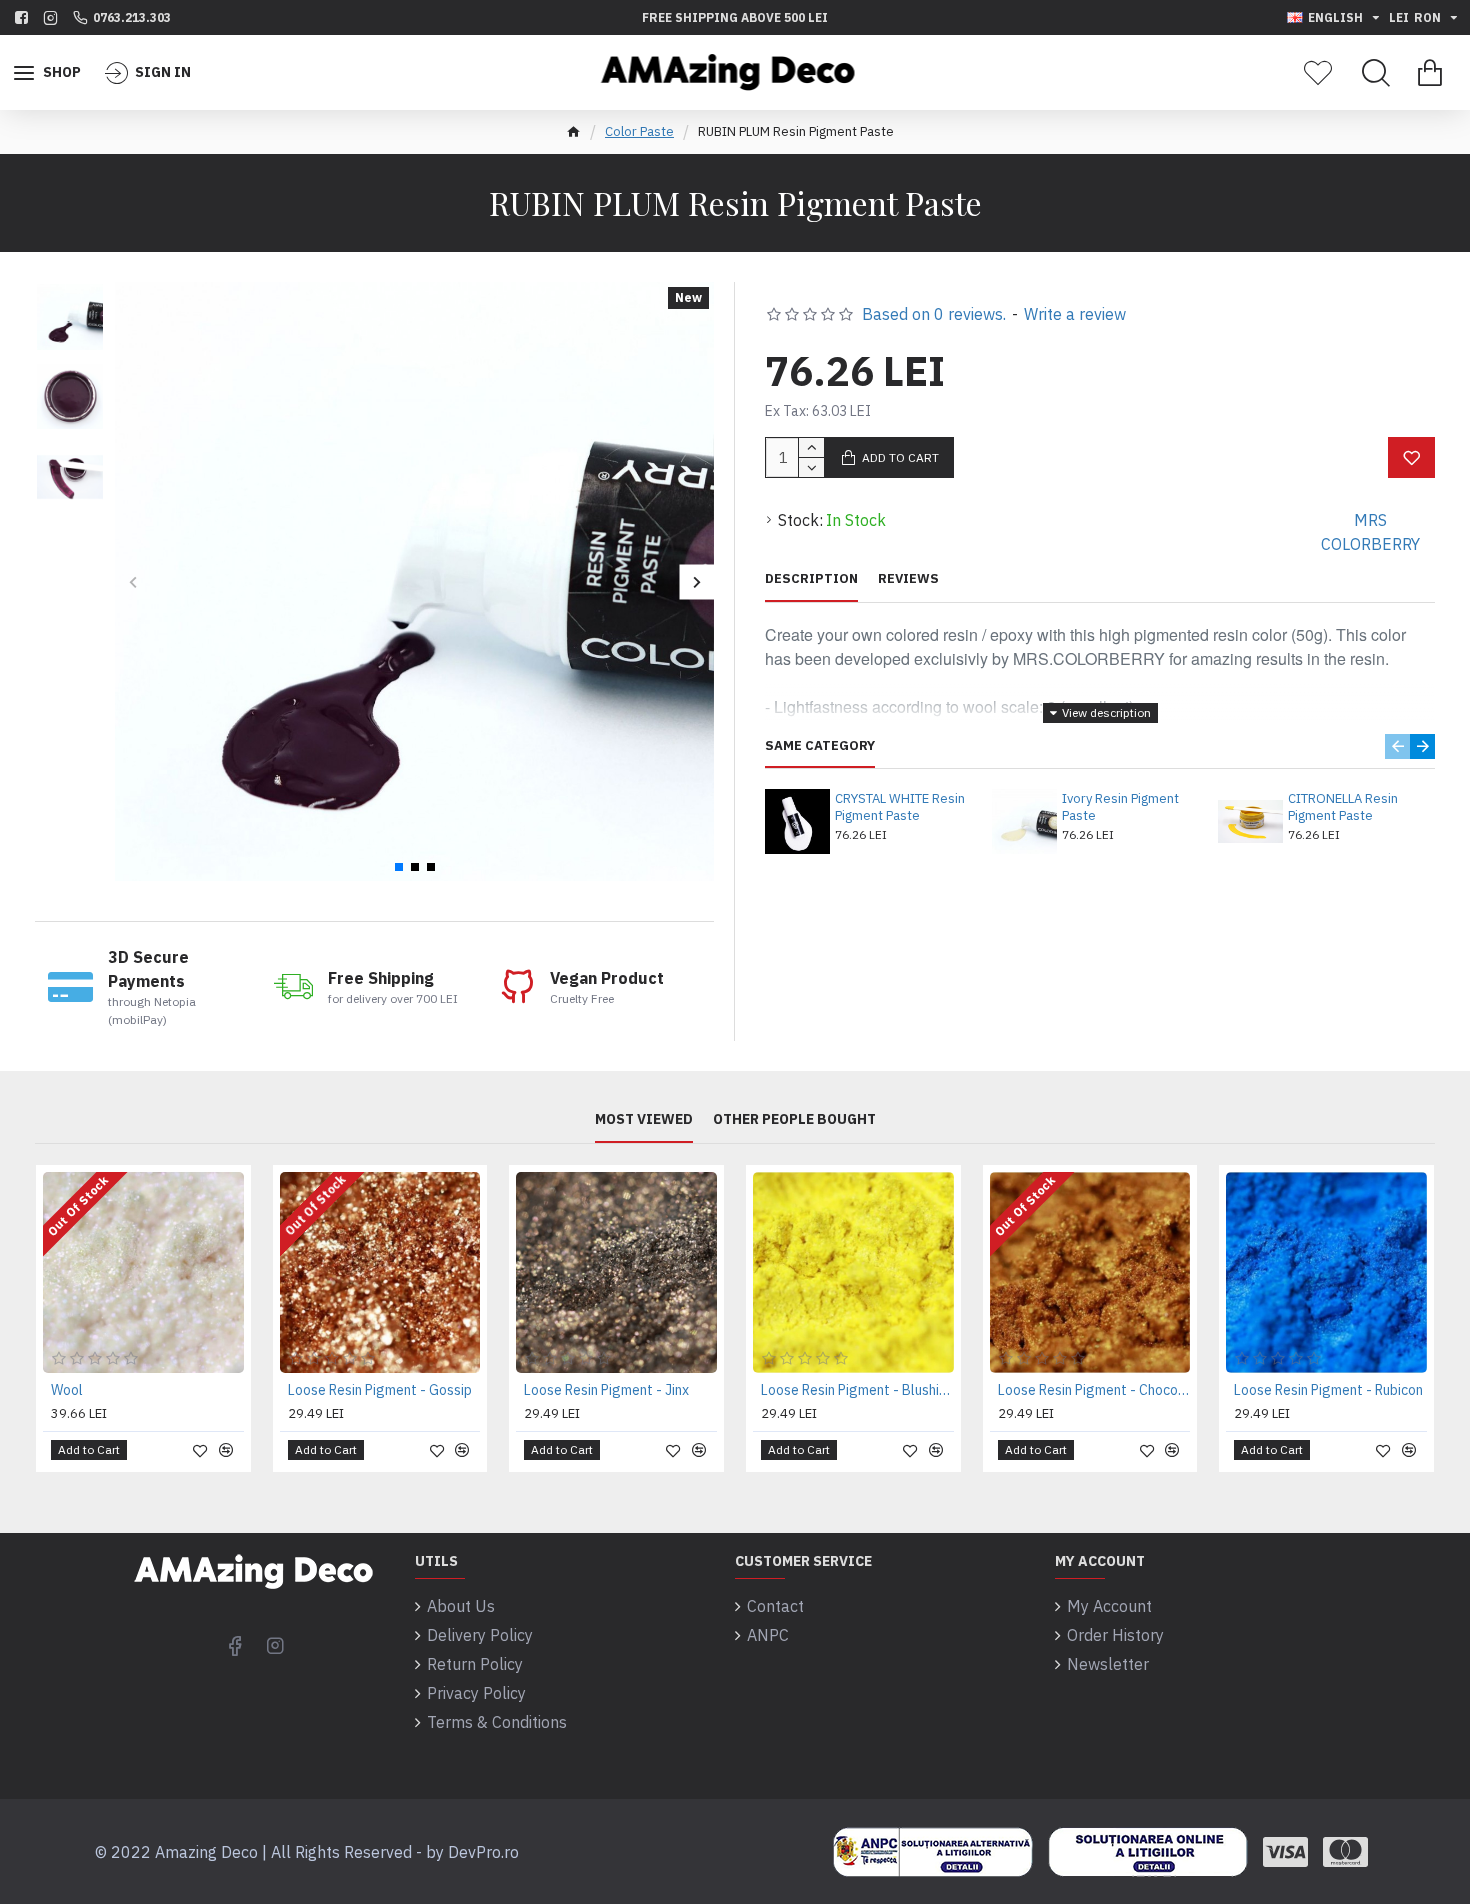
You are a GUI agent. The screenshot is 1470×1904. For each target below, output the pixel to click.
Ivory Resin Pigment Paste (1120, 807)
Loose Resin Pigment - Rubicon (1328, 1390)
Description (811, 579)
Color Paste (639, 131)
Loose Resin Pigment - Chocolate (1094, 1390)
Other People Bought (794, 1119)
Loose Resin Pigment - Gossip (380, 1390)
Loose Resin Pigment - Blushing (857, 1390)
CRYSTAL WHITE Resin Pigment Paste (900, 807)
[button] (132, 581)
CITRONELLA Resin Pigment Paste (1343, 807)
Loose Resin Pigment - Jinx (606, 1390)
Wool (67, 1390)
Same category (820, 746)
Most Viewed (644, 1119)
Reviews (908, 579)
